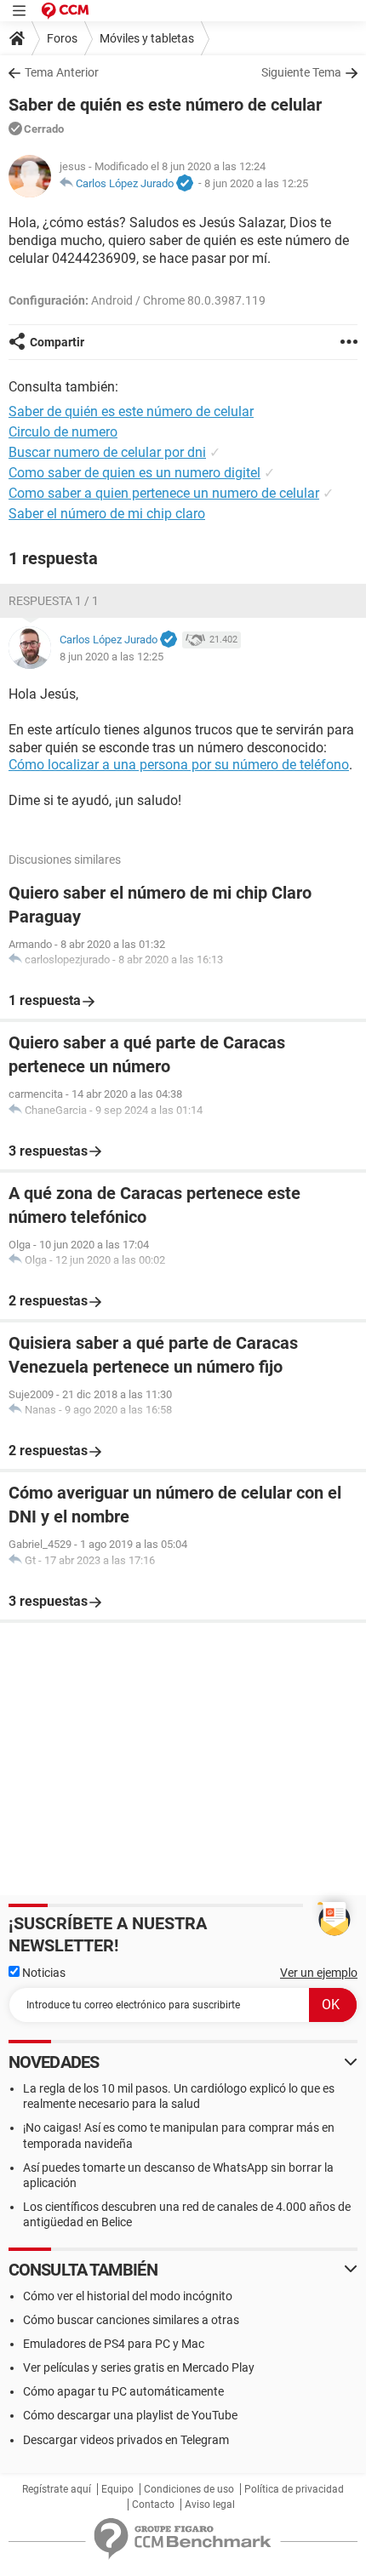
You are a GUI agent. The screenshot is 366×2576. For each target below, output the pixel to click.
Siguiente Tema (301, 72)
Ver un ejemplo (319, 1973)
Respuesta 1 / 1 (54, 601)
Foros (62, 38)
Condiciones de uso (189, 2489)
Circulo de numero (63, 432)
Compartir (57, 342)
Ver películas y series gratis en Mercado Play (139, 2368)
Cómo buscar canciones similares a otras (131, 2320)
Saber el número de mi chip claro (107, 514)
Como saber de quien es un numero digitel (134, 473)
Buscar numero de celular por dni (107, 452)
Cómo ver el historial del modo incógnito (128, 2296)
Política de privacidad (294, 2489)
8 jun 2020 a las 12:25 (256, 183)
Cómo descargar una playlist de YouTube (130, 2415)
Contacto (153, 2505)
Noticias (43, 1973)
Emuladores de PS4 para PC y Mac (114, 2344)
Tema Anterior (62, 72)
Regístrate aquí (57, 2489)
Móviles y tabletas (147, 38)
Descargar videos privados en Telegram (126, 2440)
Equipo (117, 2489)
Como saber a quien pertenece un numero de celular (164, 493)
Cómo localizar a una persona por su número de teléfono (179, 765)
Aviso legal (210, 2505)
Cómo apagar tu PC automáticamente (123, 2391)
